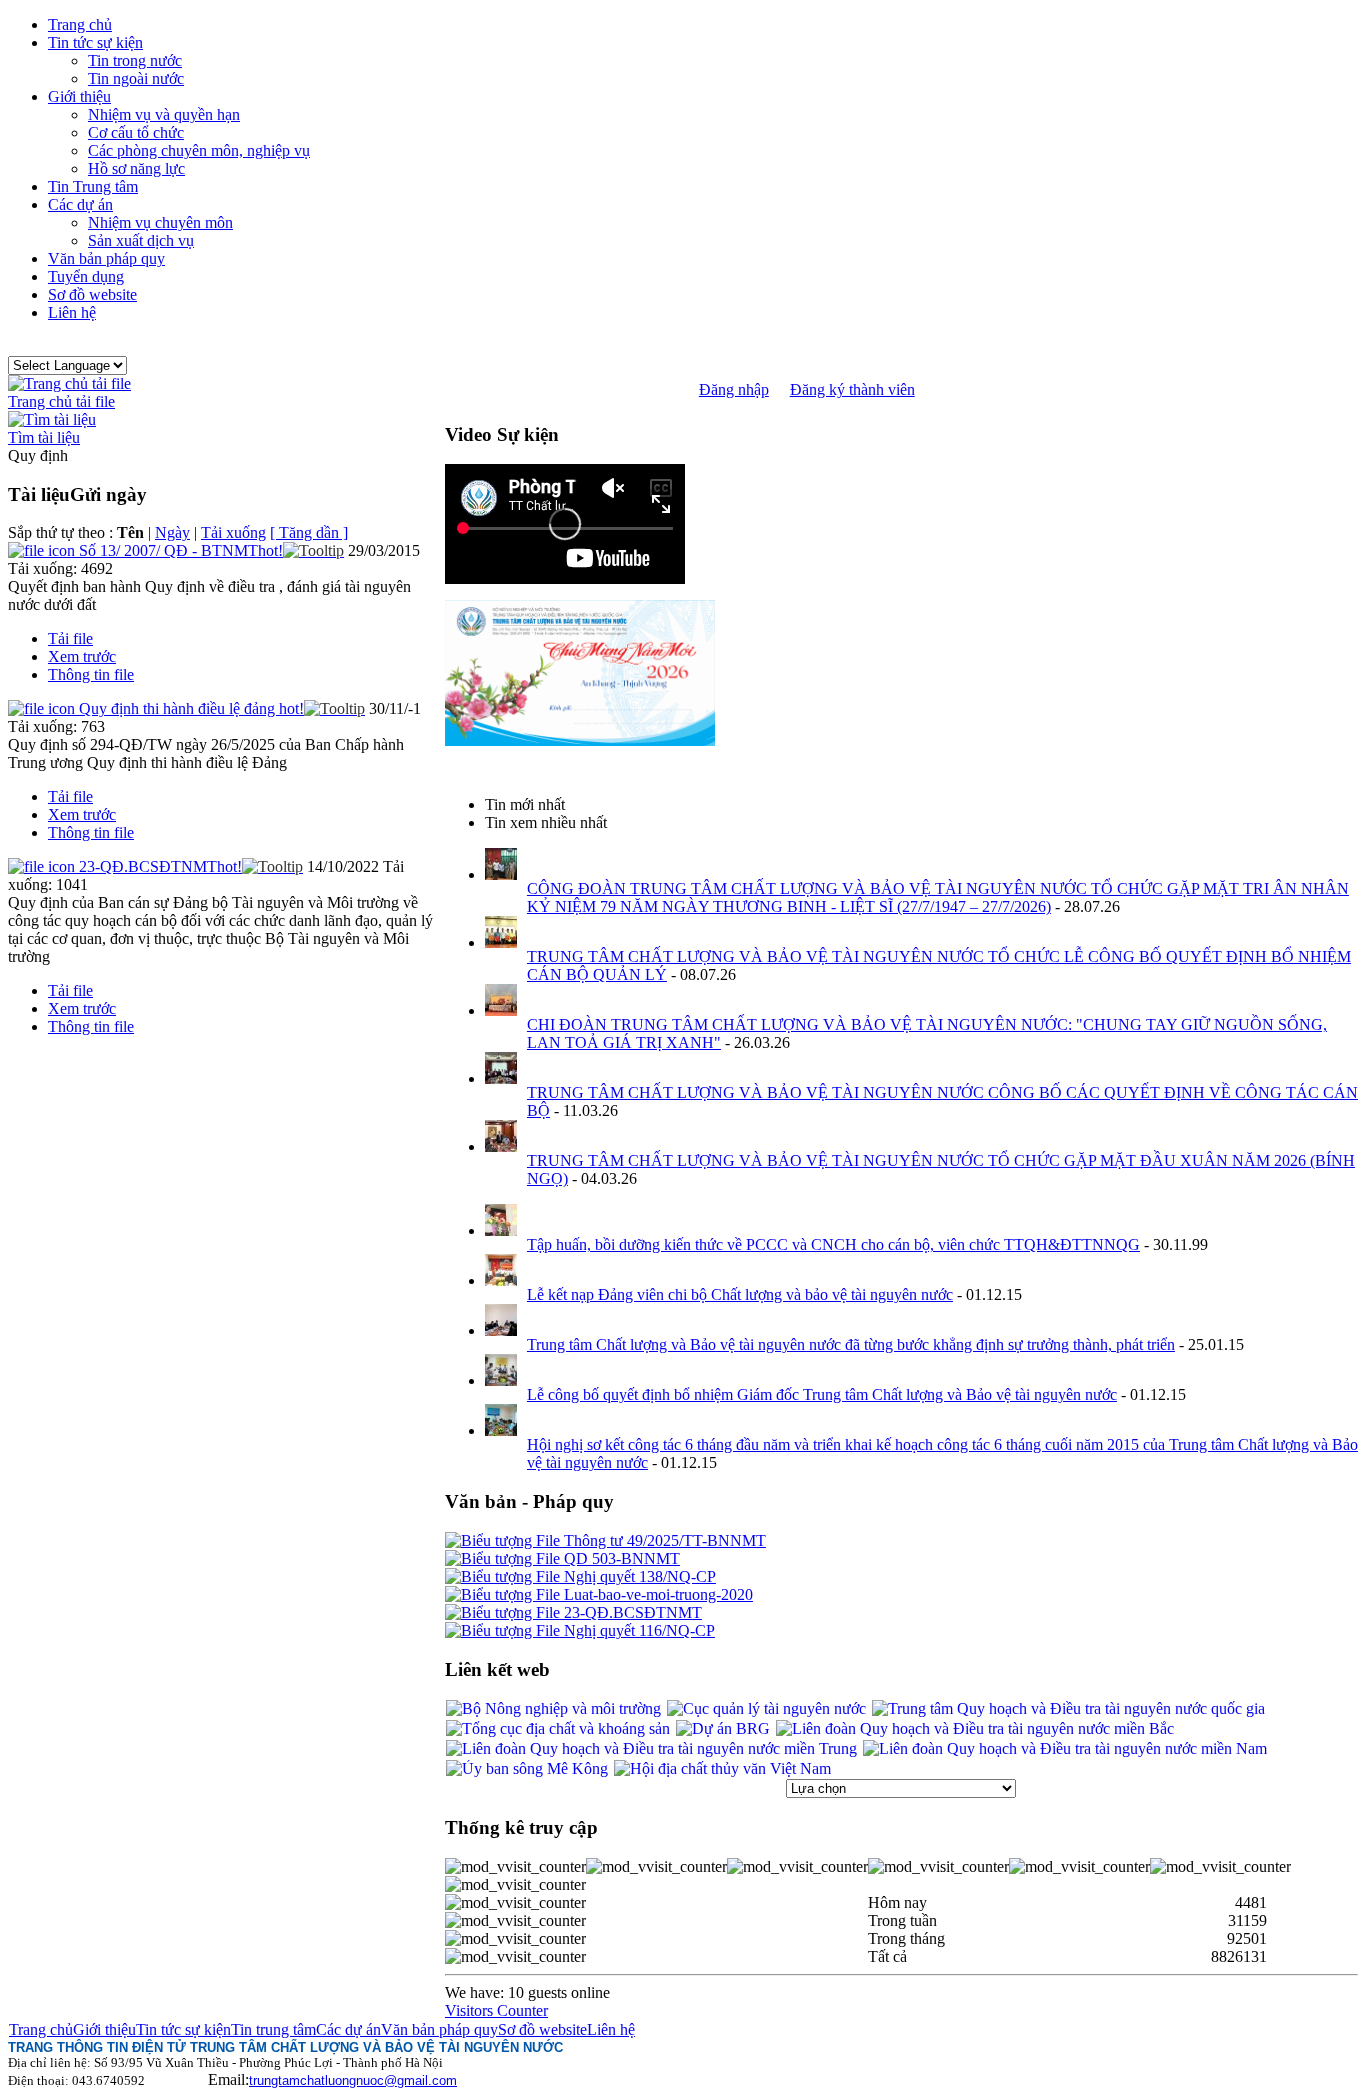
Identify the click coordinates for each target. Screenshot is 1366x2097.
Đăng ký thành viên (852, 389)
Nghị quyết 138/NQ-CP (638, 1576)
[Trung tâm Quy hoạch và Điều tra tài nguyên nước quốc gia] (1068, 1708)
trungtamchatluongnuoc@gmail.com (353, 2080)
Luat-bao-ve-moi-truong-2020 (656, 1594)
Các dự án (348, 2029)
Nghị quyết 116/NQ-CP (637, 1630)
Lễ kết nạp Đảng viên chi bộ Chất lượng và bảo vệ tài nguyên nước (740, 1294)
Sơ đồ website (542, 2029)
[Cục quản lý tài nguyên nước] (766, 1708)
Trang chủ (41, 2029)
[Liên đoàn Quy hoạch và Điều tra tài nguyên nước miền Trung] (651, 1748)
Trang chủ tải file (61, 401)
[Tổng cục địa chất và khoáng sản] (558, 1728)
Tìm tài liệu (44, 437)
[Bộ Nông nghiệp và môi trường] (553, 1708)
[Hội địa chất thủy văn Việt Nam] (722, 1768)
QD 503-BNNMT (620, 1558)
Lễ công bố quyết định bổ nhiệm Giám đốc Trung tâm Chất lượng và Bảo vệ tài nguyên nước (822, 1394)
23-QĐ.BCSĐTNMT (160, 866)
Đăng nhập (734, 389)
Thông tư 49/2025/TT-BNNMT (663, 1540)
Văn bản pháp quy (439, 2029)
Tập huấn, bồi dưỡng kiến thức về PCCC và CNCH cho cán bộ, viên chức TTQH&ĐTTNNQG (833, 1244)
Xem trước (82, 656)
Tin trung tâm (273, 2029)
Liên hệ (611, 2029)
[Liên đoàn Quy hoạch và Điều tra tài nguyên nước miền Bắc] (975, 1728)
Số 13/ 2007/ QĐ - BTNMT (181, 550)
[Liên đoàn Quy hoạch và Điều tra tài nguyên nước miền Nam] (1065, 1748)
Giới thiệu (104, 2029)
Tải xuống (233, 532)
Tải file (70, 638)
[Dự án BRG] (723, 1728)
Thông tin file (91, 674)
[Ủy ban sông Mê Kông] (527, 1768)
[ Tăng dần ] (309, 532)
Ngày (172, 532)
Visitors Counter (496, 2010)
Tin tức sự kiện (183, 2029)
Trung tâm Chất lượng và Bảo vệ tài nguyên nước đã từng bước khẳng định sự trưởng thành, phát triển (851, 1344)
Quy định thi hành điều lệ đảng (191, 708)
